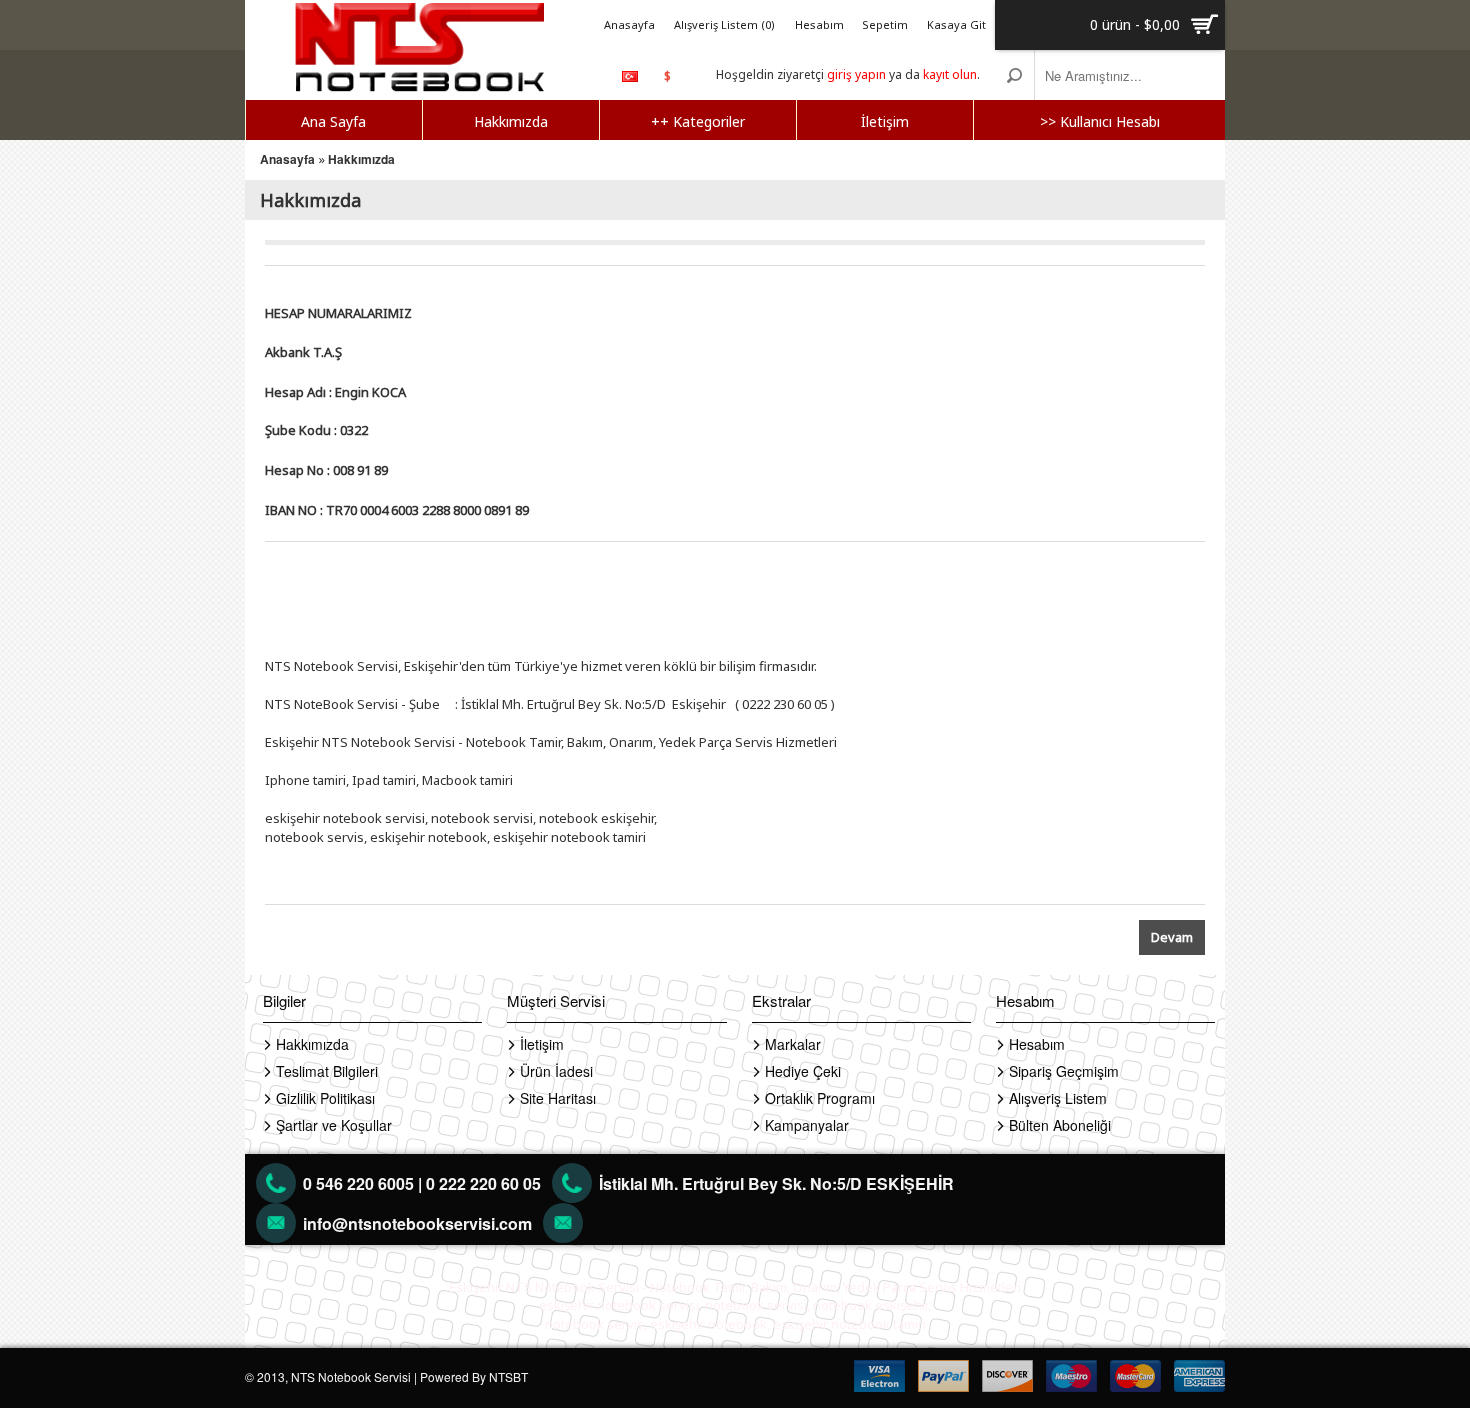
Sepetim (885, 24)
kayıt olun (950, 74)
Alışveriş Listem (1058, 1098)
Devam (1172, 937)
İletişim (885, 121)
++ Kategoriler (698, 121)
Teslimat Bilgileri (327, 1071)
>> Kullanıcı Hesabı (1100, 121)
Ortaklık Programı (820, 1098)
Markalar (793, 1044)
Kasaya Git (956, 24)
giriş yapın (856, 74)
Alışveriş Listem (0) (724, 24)
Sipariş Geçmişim (1064, 1071)
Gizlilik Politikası (325, 1098)
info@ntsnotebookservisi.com (417, 1223)
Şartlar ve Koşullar (334, 1125)
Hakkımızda (511, 121)
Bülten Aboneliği (1060, 1125)
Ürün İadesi (556, 1071)
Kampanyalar (807, 1125)
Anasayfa (629, 24)
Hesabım (819, 24)
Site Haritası (558, 1098)
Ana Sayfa (333, 121)
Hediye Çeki (803, 1071)
